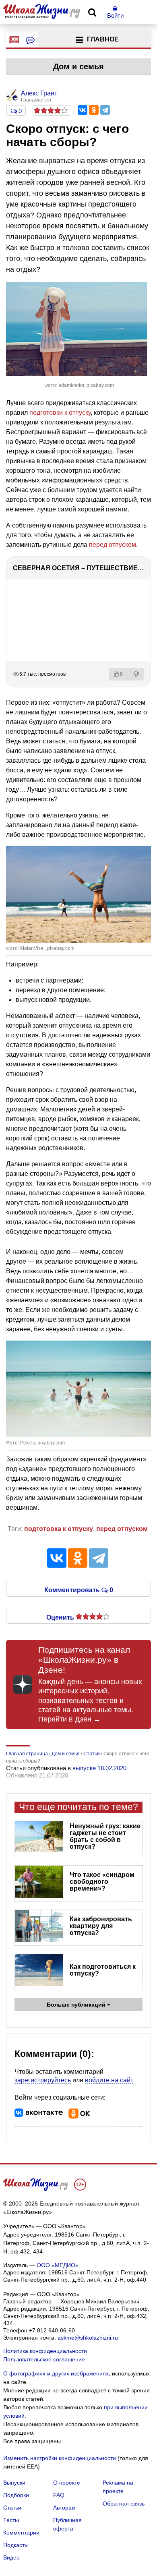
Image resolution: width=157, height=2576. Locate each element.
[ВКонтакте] (83, 110)
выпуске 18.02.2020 (99, 1768)
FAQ (59, 2495)
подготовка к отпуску (59, 1529)
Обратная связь (124, 2504)
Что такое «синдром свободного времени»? (102, 1882)
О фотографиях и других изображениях (56, 2373)
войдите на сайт (109, 2080)
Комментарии (21, 2533)
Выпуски (14, 2483)
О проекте (67, 2483)
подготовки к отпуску (60, 413)
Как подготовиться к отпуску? (103, 1970)
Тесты (11, 2520)
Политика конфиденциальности (45, 2351)
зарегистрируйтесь (43, 2080)
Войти (115, 16)
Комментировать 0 (79, 1589)
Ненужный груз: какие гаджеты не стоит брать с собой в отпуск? (105, 1836)
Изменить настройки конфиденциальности (60, 2458)
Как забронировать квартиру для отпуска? (101, 1926)
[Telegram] (105, 110)
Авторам (64, 2508)
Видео (11, 2557)
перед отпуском (113, 545)
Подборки (16, 2495)
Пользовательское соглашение (44, 2359)
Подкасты (16, 2545)
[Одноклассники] (94, 110)
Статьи (12, 2508)
